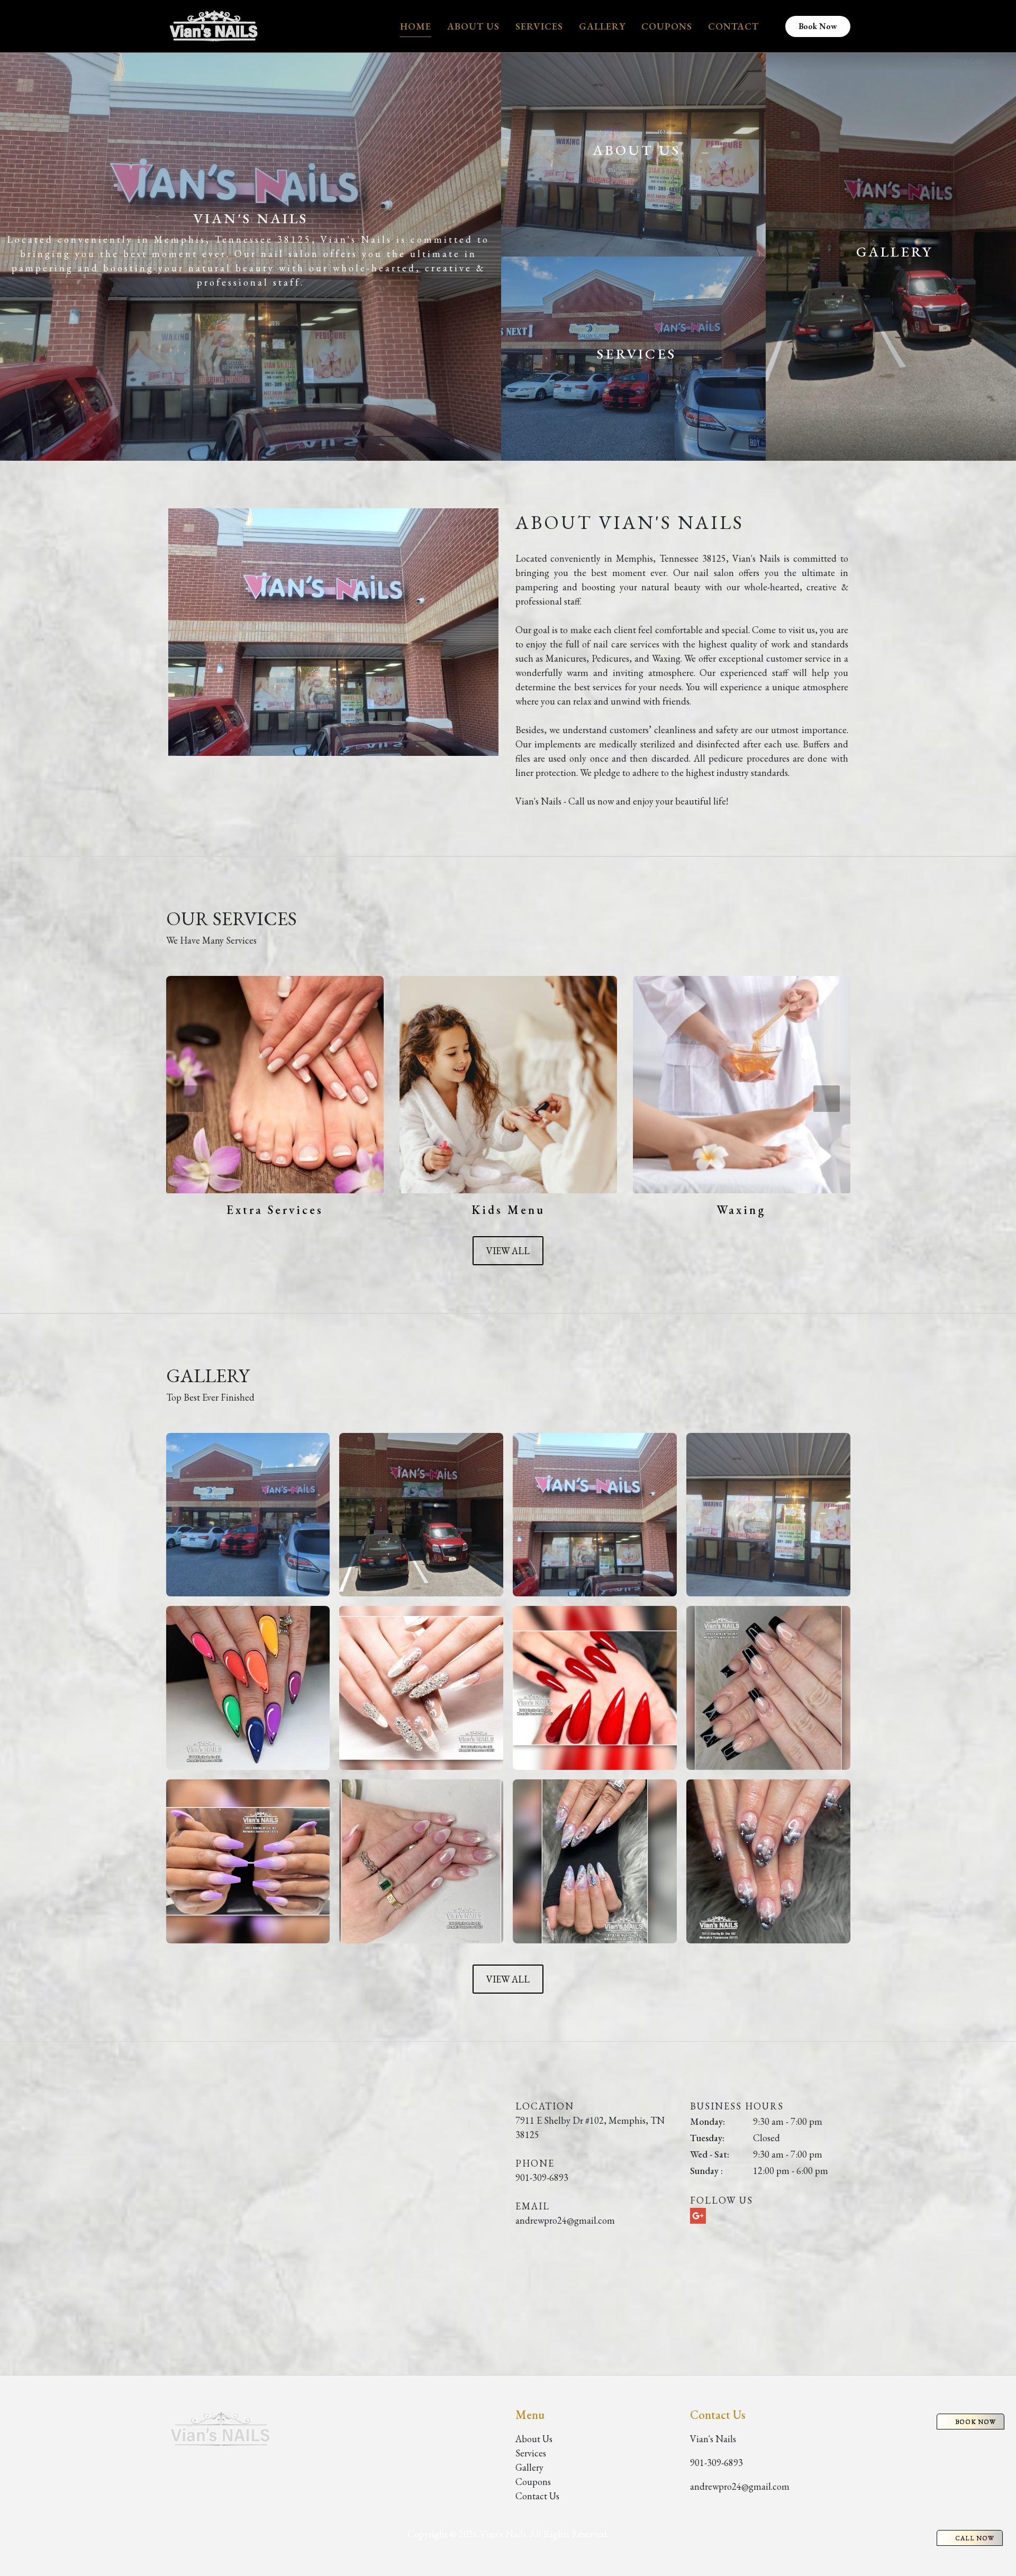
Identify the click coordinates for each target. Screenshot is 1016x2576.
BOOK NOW (976, 2422)
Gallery (602, 26)
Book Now (818, 26)
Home (416, 26)
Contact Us (537, 2496)
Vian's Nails (713, 2439)
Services (539, 26)
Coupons (667, 26)
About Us (473, 26)
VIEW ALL (508, 1251)
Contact (733, 26)
